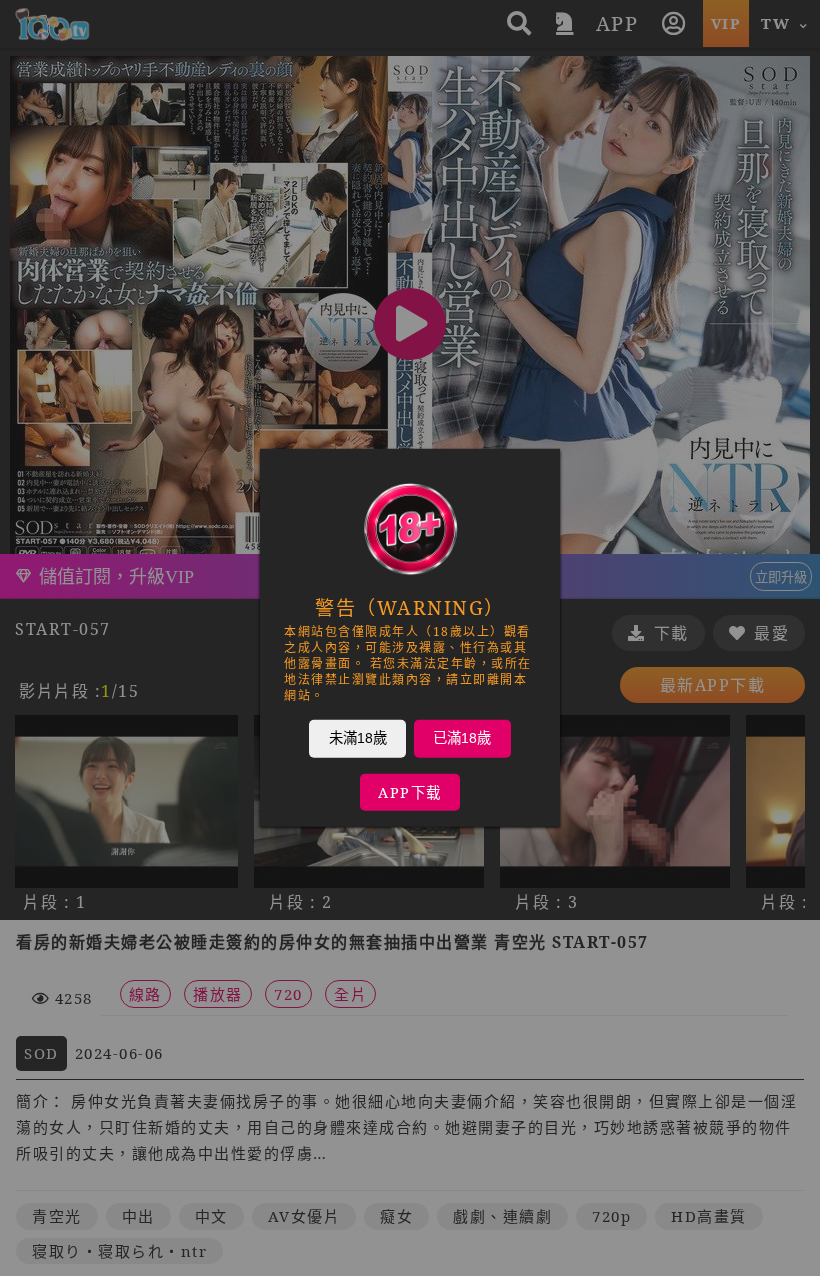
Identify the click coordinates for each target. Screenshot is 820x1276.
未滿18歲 (358, 738)
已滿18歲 (462, 738)
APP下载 (410, 792)
